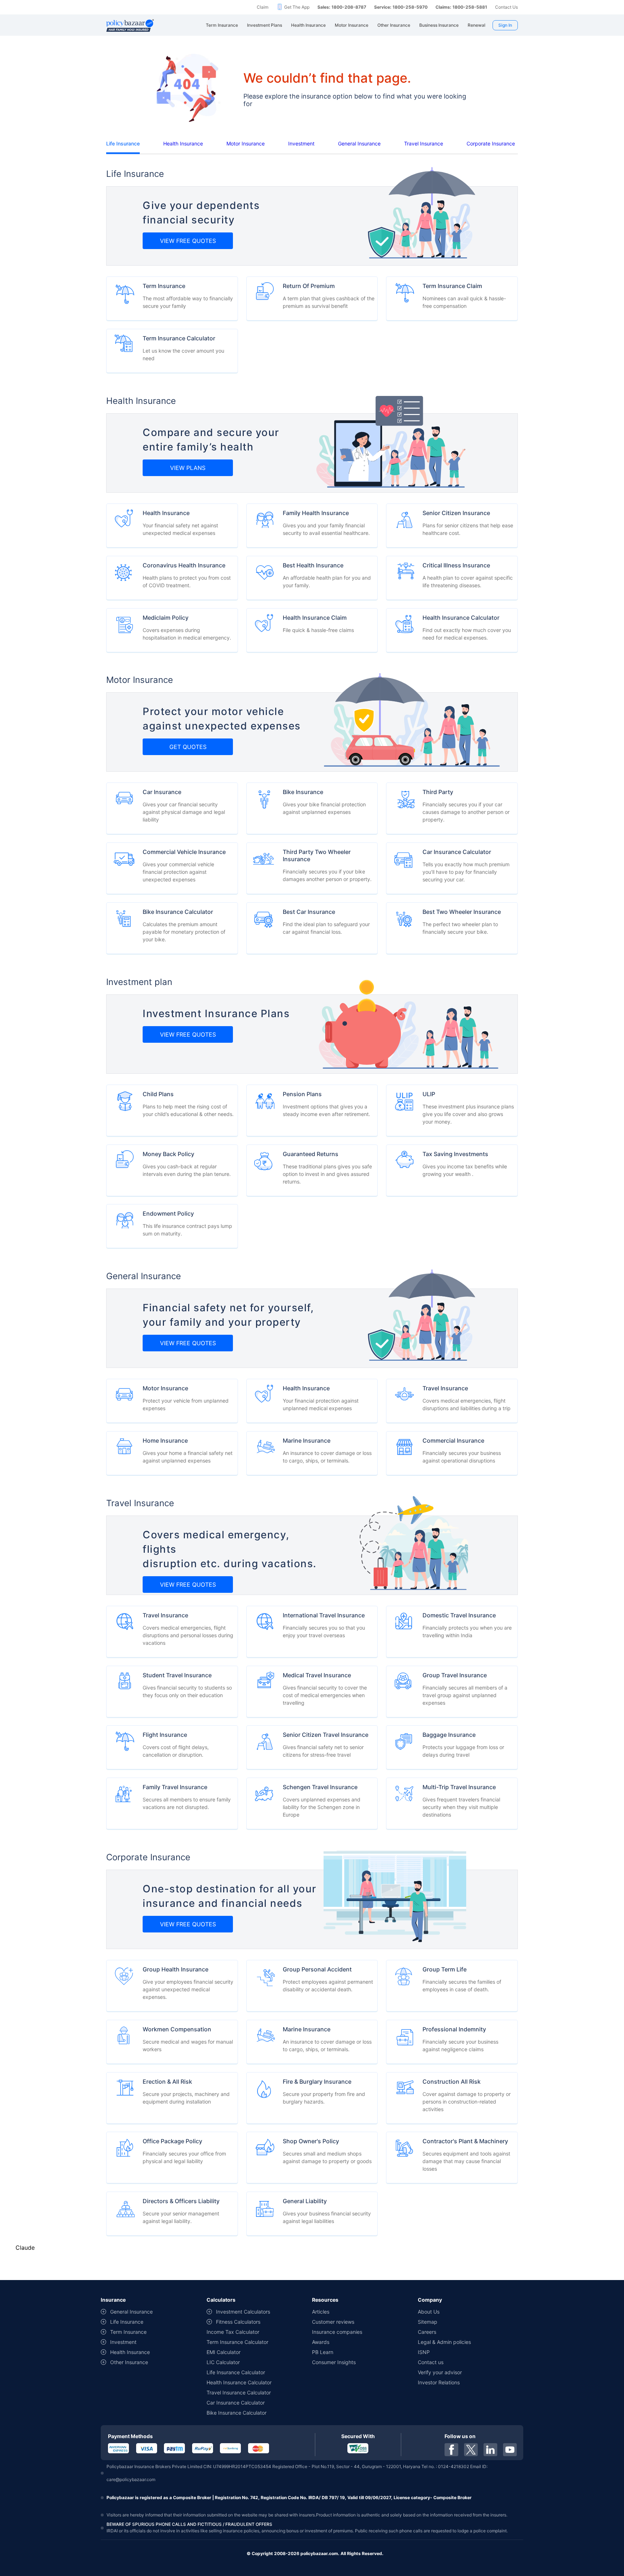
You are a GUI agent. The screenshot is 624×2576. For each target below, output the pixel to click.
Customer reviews (333, 2322)
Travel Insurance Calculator (239, 2392)
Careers (427, 2332)
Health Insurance (183, 143)
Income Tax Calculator (233, 2332)
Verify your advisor (440, 2372)
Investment (301, 143)
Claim (263, 7)
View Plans (188, 468)
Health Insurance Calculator (239, 2382)
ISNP (424, 2352)
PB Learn (323, 2352)
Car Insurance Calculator (236, 2403)
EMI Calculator (224, 2352)
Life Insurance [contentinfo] (127, 2322)
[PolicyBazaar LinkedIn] (490, 2450)
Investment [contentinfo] (123, 2342)
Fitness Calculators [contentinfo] (238, 2322)
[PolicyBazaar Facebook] (451, 2450)
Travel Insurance (424, 143)
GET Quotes (188, 747)
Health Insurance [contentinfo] (130, 2352)
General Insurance (359, 143)
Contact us (431, 2362)
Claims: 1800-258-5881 (461, 7)
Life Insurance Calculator (236, 2372)
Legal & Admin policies (444, 2342)
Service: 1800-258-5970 (401, 7)
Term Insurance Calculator (237, 2342)
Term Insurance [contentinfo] (128, 2332)
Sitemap (428, 2322)
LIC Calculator (223, 2362)
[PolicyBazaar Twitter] (471, 2450)
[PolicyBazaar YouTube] (510, 2450)
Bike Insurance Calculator (237, 2413)
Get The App (297, 7)
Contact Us (506, 7)
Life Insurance (123, 143)
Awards (321, 2342)
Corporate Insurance (491, 143)
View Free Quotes (188, 241)
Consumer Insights (334, 2362)
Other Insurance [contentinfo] (129, 2362)
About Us (429, 2312)
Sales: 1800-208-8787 (342, 7)
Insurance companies (337, 2332)
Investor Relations (439, 2382)
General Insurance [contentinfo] (131, 2312)
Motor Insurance (246, 143)
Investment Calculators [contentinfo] (243, 2312)
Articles (321, 2312)
